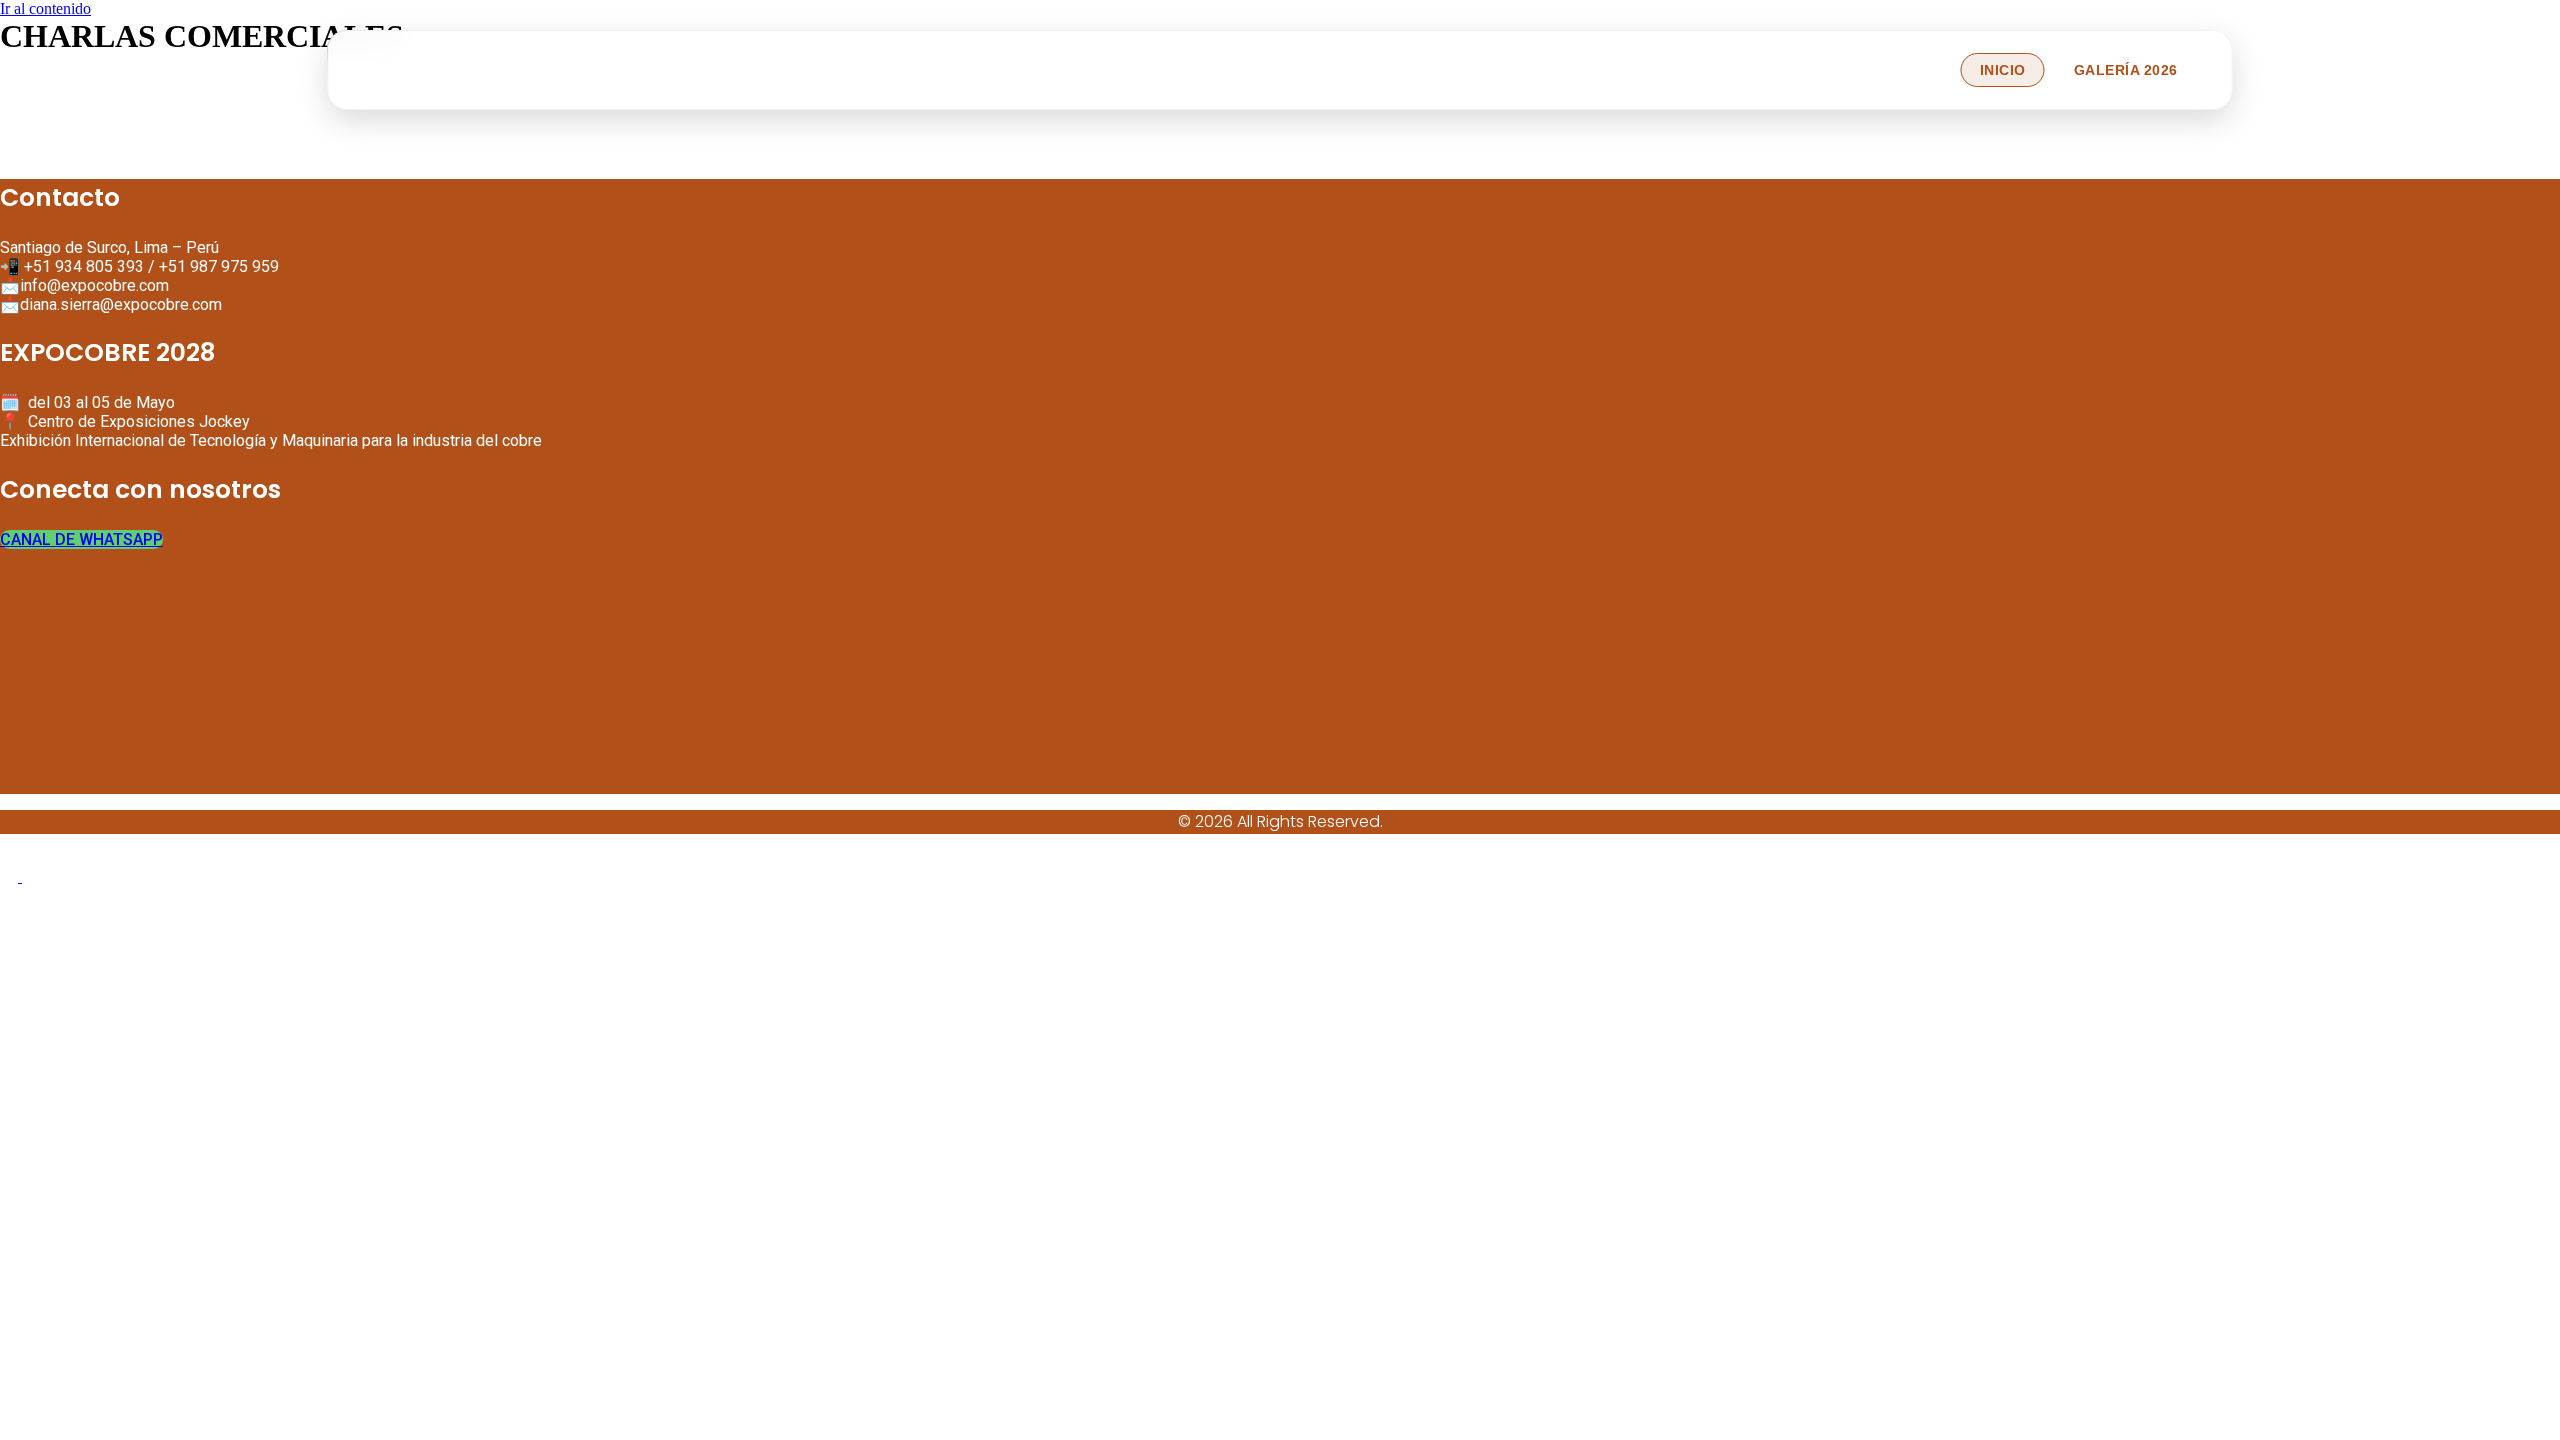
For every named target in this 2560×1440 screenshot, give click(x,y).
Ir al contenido (45, 8)
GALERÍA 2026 (2126, 70)
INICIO (2003, 70)
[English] (11, 876)
